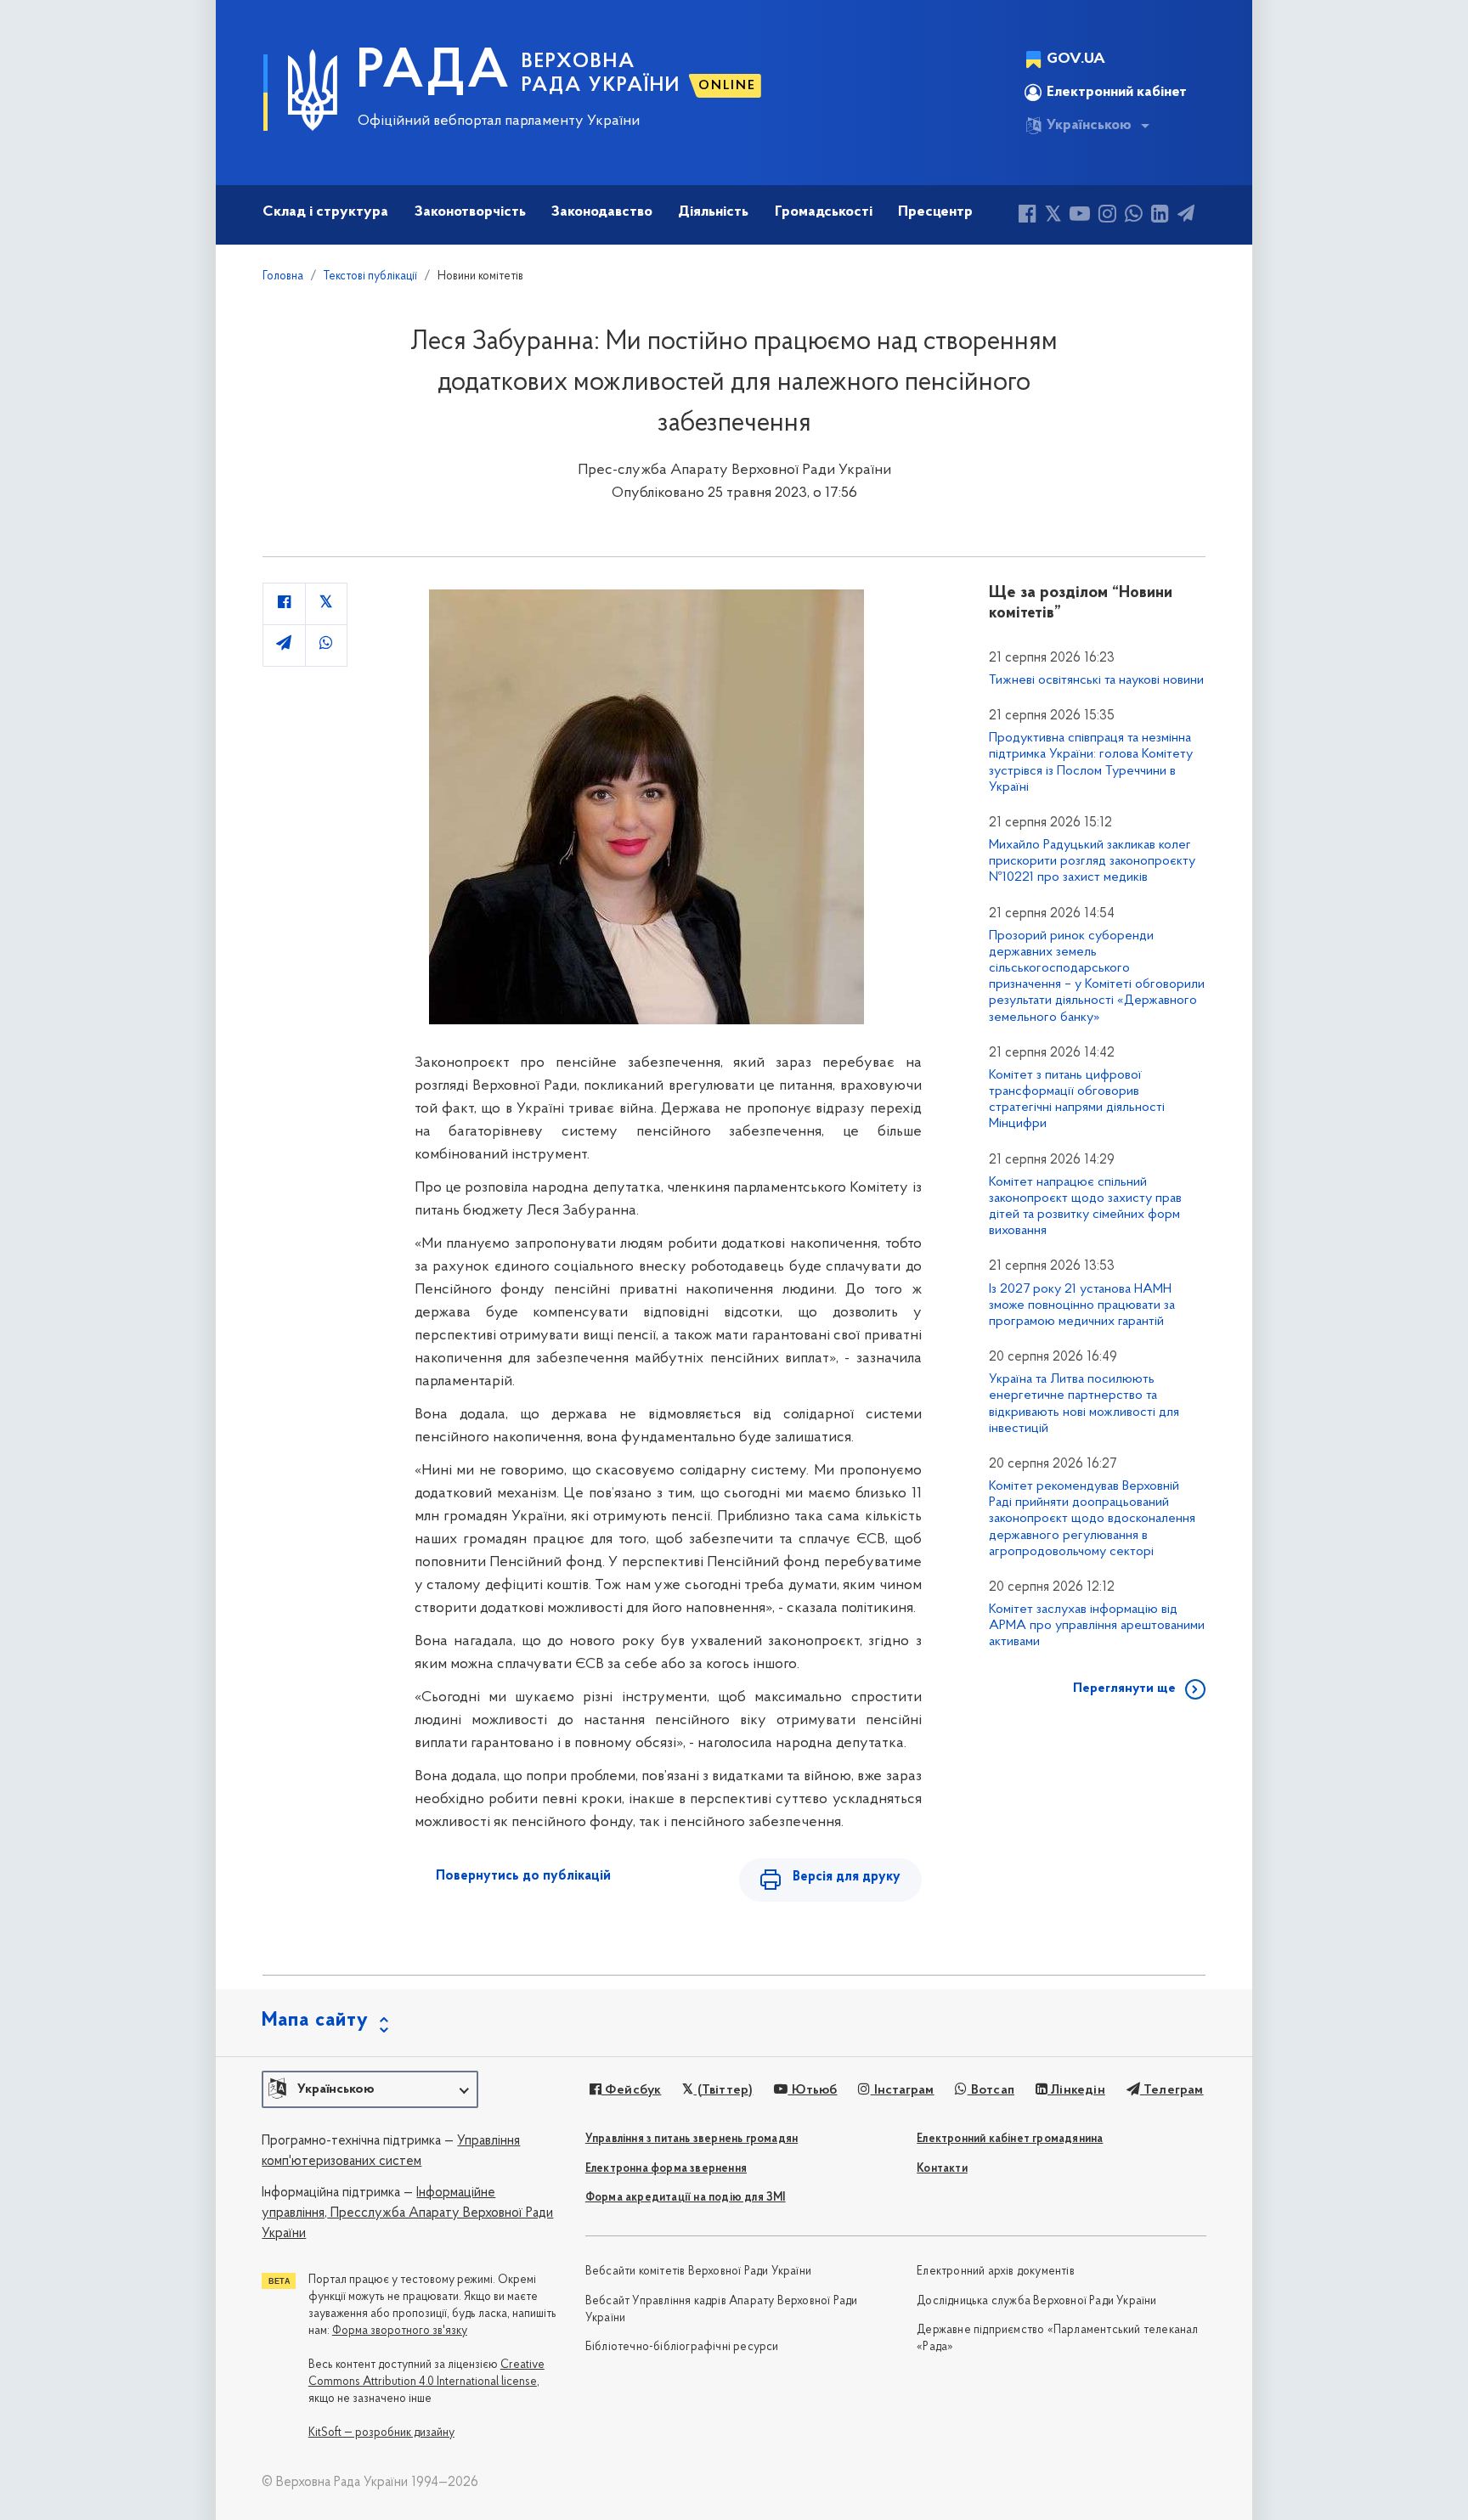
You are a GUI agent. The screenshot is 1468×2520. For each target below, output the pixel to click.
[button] (370, 2089)
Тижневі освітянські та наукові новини (1096, 680)
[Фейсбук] (1028, 216)
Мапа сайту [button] (315, 2021)
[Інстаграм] (1107, 216)
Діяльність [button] (713, 212)
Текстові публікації (370, 276)
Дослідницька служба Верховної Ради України (1036, 2301)
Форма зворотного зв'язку (400, 2331)
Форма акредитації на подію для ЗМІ (686, 2198)
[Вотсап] (1134, 216)
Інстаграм (902, 2090)
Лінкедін (1076, 2090)
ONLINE (727, 86)
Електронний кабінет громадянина (1010, 2139)
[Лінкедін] (1160, 216)
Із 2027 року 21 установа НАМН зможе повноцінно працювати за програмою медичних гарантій (1082, 1305)
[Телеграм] (1186, 216)
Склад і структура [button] (325, 212)
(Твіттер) (723, 2090)
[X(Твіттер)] (1053, 216)
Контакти (942, 2169)
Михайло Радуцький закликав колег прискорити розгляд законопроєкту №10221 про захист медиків (1092, 861)
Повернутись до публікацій (523, 1876)
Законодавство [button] (602, 212)
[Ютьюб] (1080, 216)
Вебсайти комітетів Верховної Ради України (698, 2272)
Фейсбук (632, 2090)
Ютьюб (812, 2090)
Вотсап (991, 2090)
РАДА (434, 73)
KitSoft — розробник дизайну (381, 2433)
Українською (1089, 126)
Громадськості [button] (824, 212)
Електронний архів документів (996, 2272)
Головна (283, 276)
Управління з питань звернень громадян (692, 2139)
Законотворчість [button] (470, 212)
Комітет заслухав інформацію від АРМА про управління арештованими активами (1097, 1626)
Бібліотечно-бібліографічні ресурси (682, 2347)
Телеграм (1172, 2090)
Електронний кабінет (1117, 93)
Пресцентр (935, 212)
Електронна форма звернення (666, 2169)
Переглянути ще (1124, 1688)
